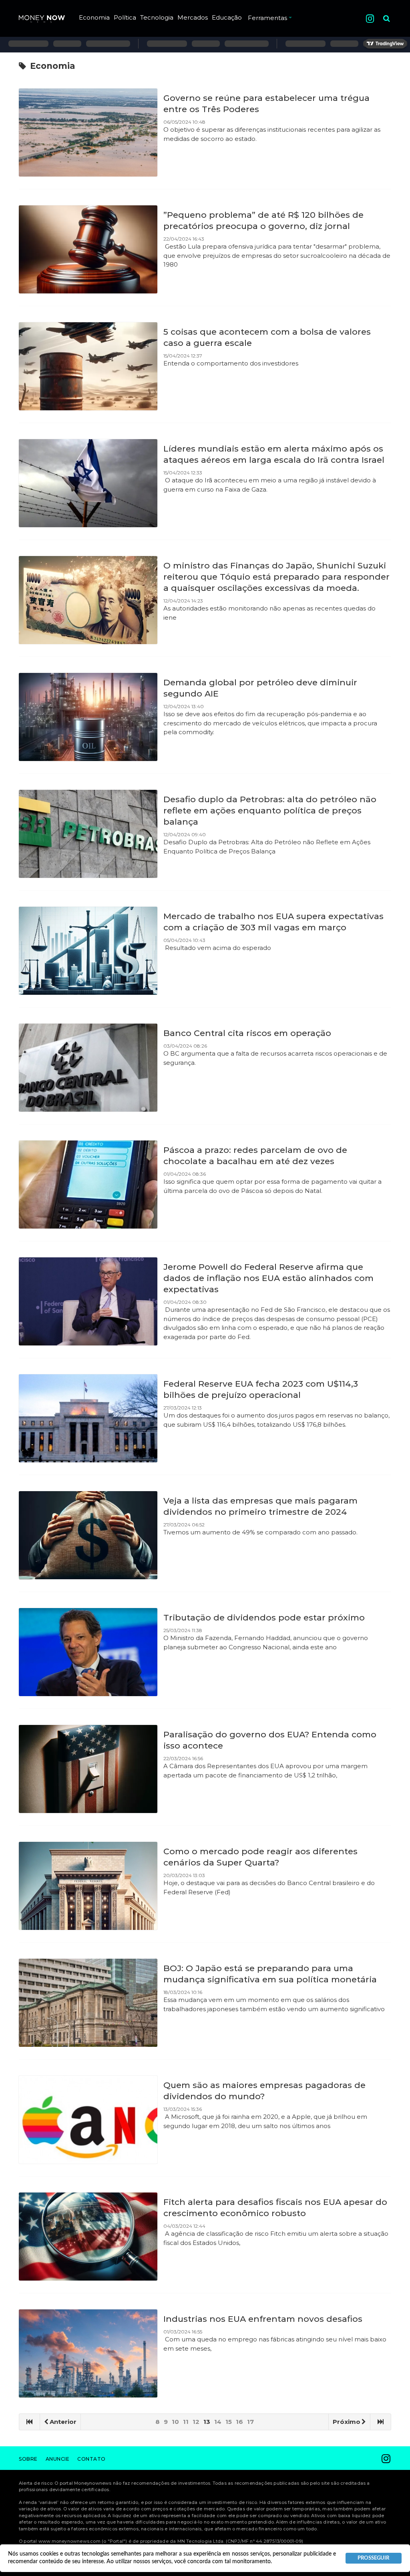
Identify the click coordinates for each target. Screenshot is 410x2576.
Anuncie (58, 2459)
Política (125, 17)
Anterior (63, 2422)
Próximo (347, 2422)
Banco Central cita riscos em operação (247, 1033)
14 (218, 2422)
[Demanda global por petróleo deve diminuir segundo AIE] (88, 717)
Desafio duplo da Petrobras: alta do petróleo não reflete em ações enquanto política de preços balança (270, 810)
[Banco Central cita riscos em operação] (88, 1068)
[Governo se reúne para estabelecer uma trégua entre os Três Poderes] (88, 133)
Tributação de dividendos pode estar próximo (264, 1617)
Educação (227, 17)
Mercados (193, 17)
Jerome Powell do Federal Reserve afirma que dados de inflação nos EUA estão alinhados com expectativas (268, 1278)
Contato (91, 2459)
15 (229, 2422)
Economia (94, 17)
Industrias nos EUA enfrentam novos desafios (263, 2319)
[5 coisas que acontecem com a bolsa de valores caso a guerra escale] (88, 366)
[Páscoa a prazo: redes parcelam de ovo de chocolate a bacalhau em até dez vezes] (88, 1185)
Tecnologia (157, 17)
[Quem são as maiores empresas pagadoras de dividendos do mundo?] (88, 2120)
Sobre (28, 2459)
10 (175, 2422)
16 (239, 2422)
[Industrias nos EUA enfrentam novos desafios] (88, 2353)
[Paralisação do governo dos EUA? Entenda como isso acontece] (88, 1769)
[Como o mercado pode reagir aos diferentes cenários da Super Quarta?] (88, 1886)
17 (250, 2422)
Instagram (370, 19)
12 (196, 2422)
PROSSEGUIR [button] (373, 2558)
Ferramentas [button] (267, 18)
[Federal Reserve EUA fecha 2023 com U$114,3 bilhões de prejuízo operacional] (88, 1418)
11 (186, 2422)
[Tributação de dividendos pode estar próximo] (88, 1652)
